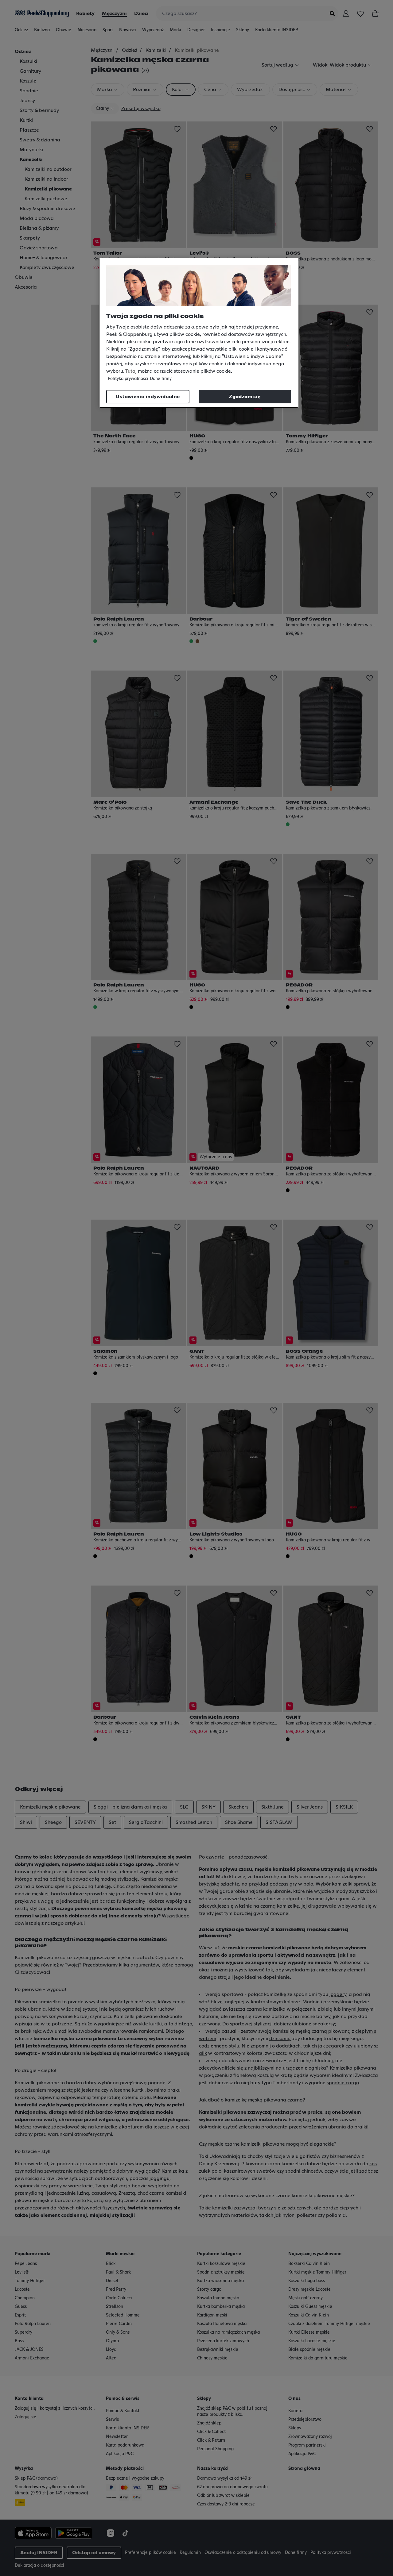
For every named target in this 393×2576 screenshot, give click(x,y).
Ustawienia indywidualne (148, 397)
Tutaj (131, 371)
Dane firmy (161, 379)
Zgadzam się (245, 397)
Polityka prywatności (128, 379)
